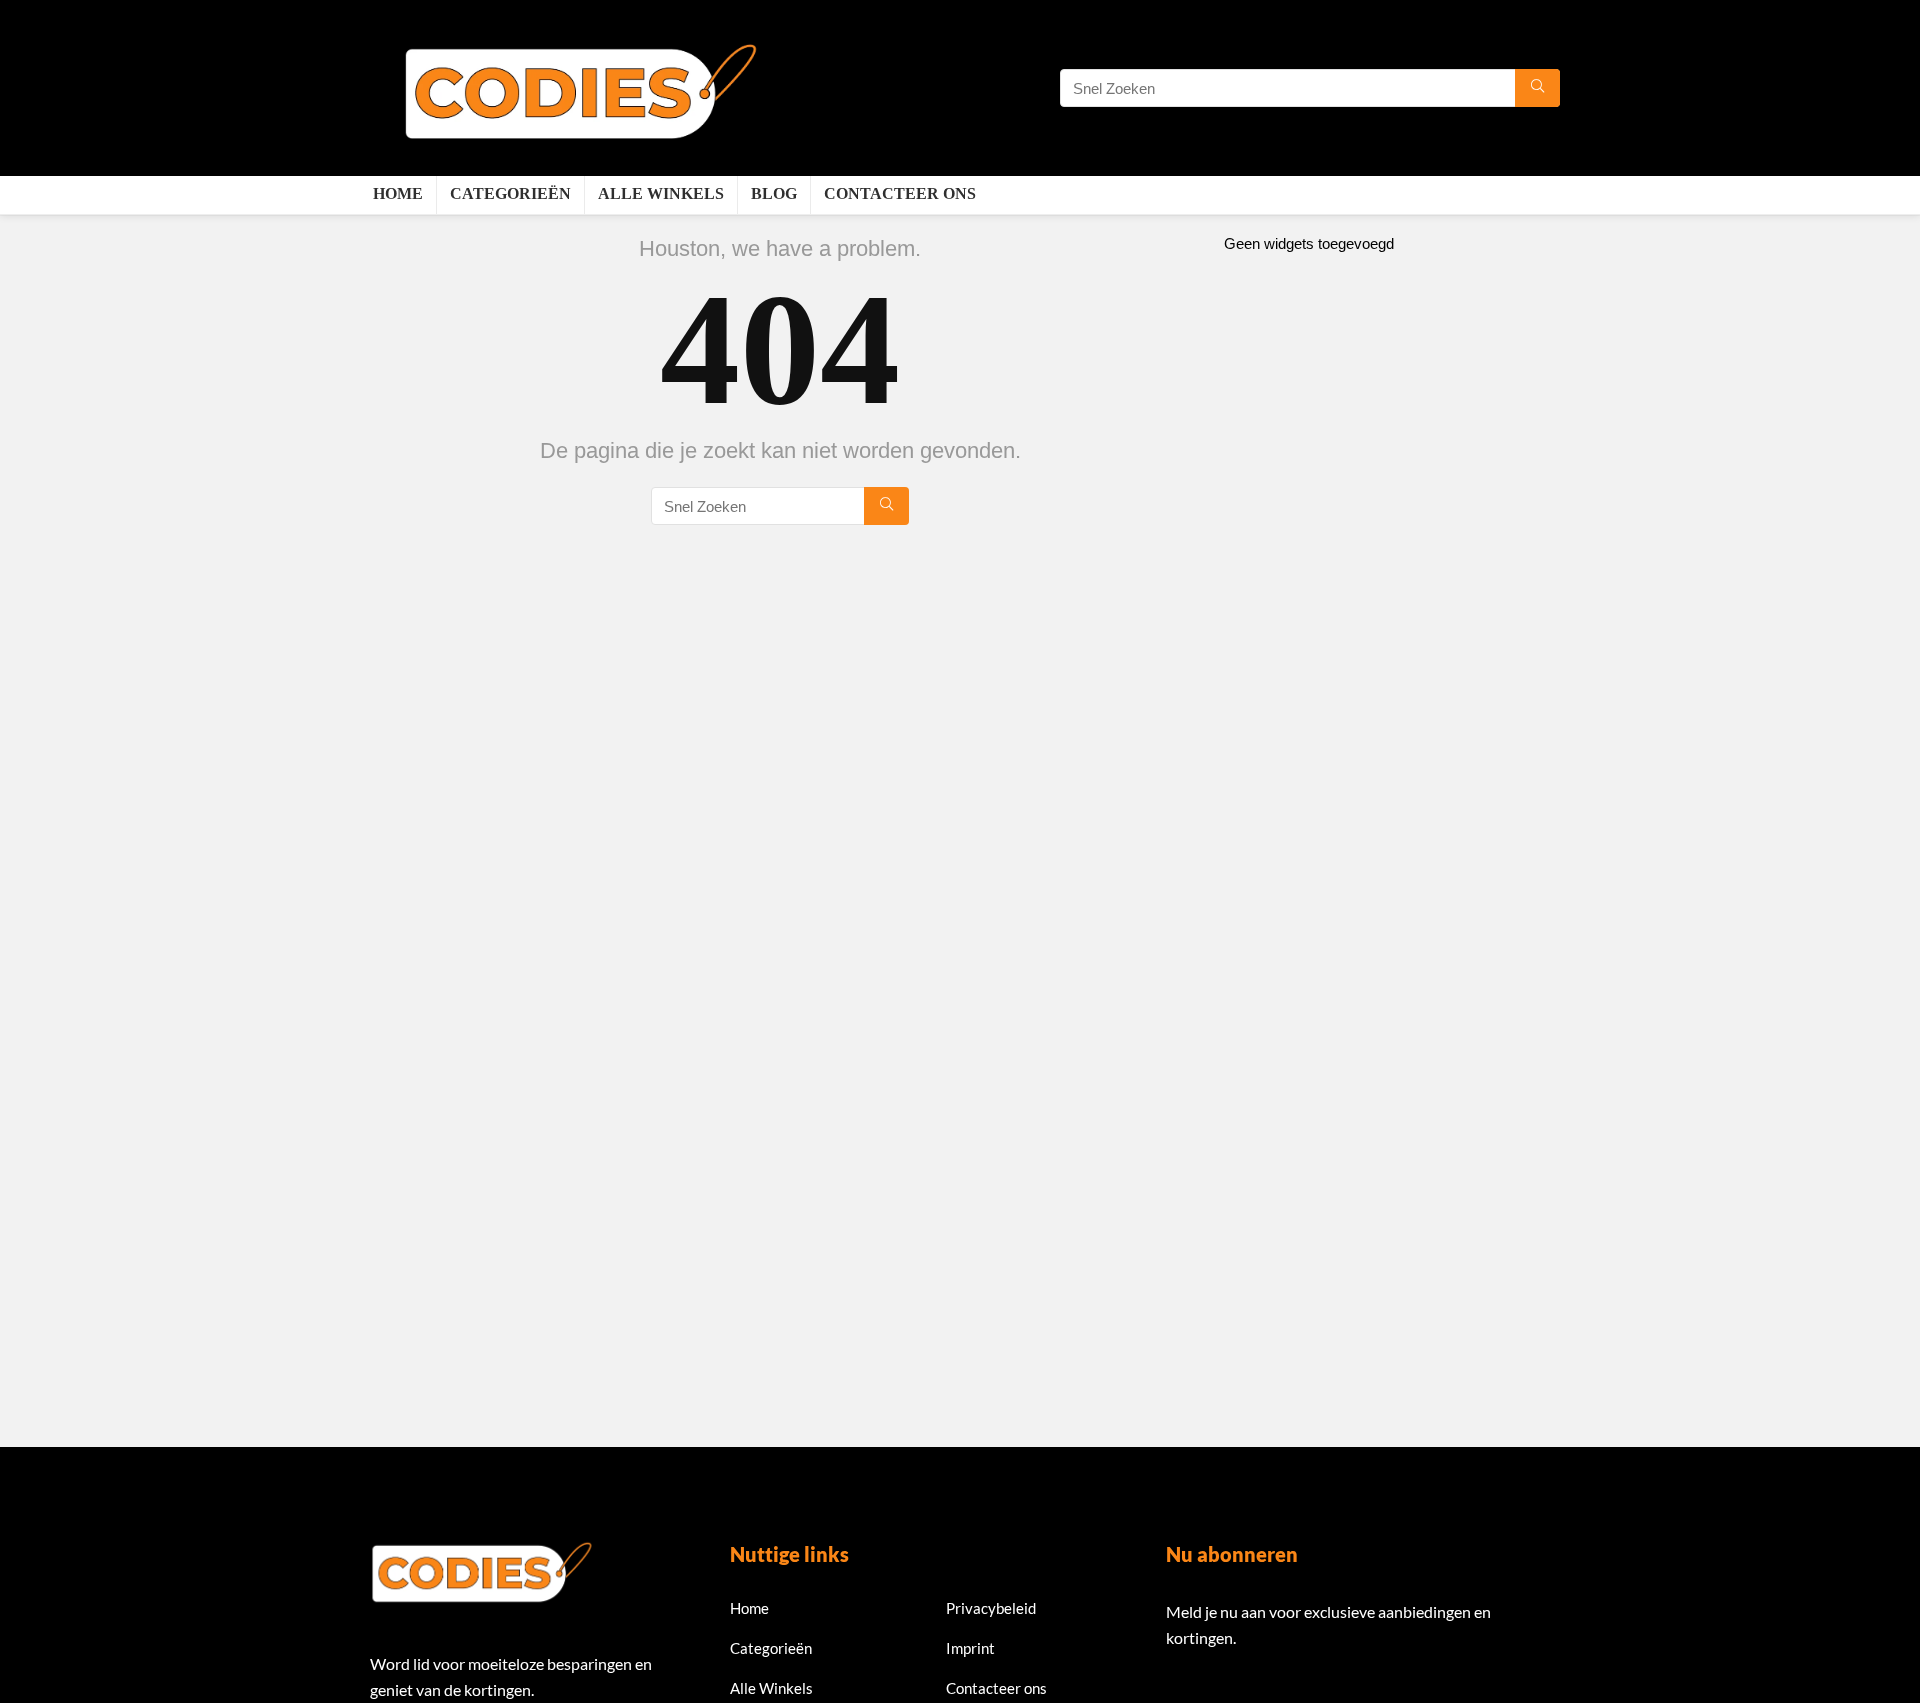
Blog (774, 193)
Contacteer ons (900, 193)
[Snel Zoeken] (1537, 88)
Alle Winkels (661, 193)
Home (398, 193)
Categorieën (510, 193)
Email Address (1213, 1692)
